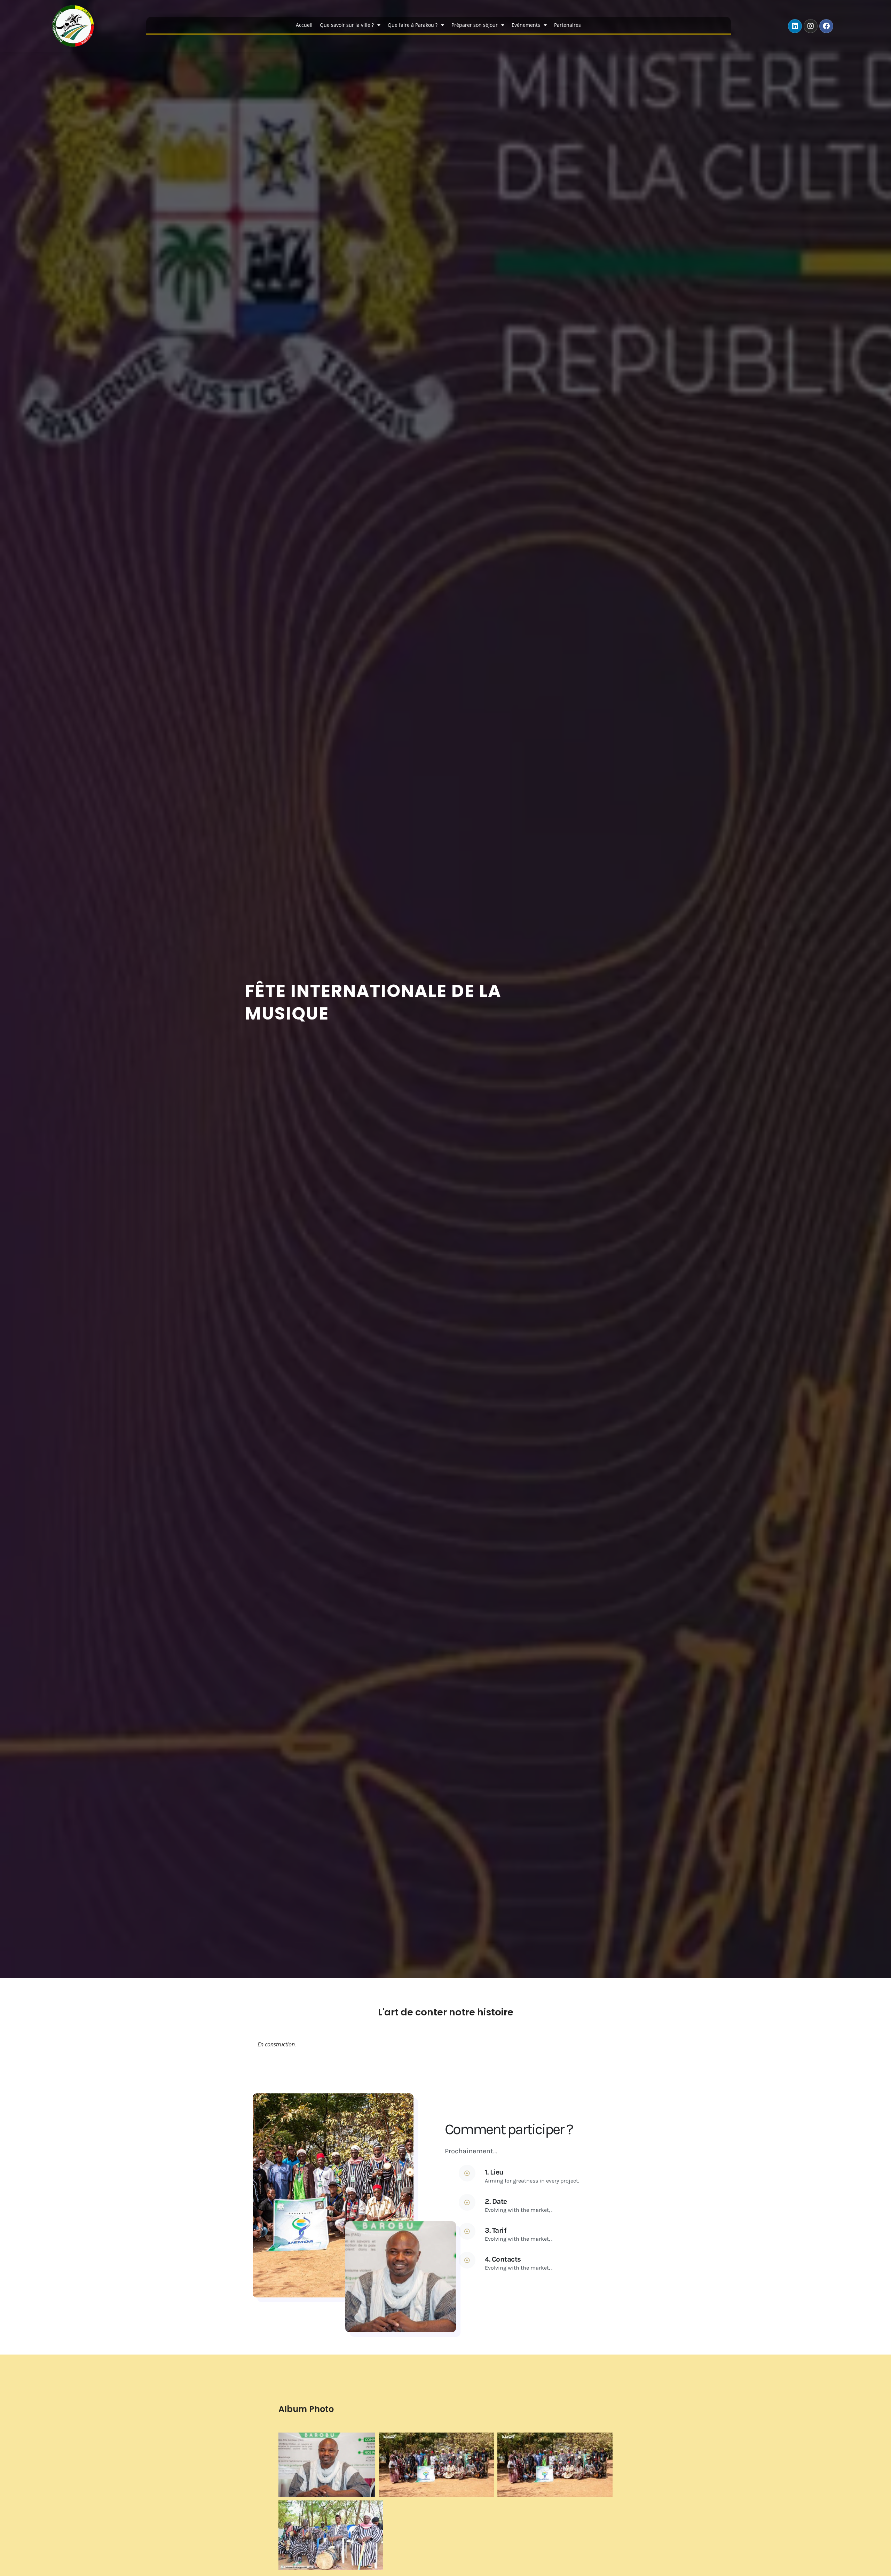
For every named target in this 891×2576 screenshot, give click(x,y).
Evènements (526, 25)
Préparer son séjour (475, 25)
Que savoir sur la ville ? (347, 25)
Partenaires (567, 25)
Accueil (304, 25)
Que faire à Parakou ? (413, 25)
